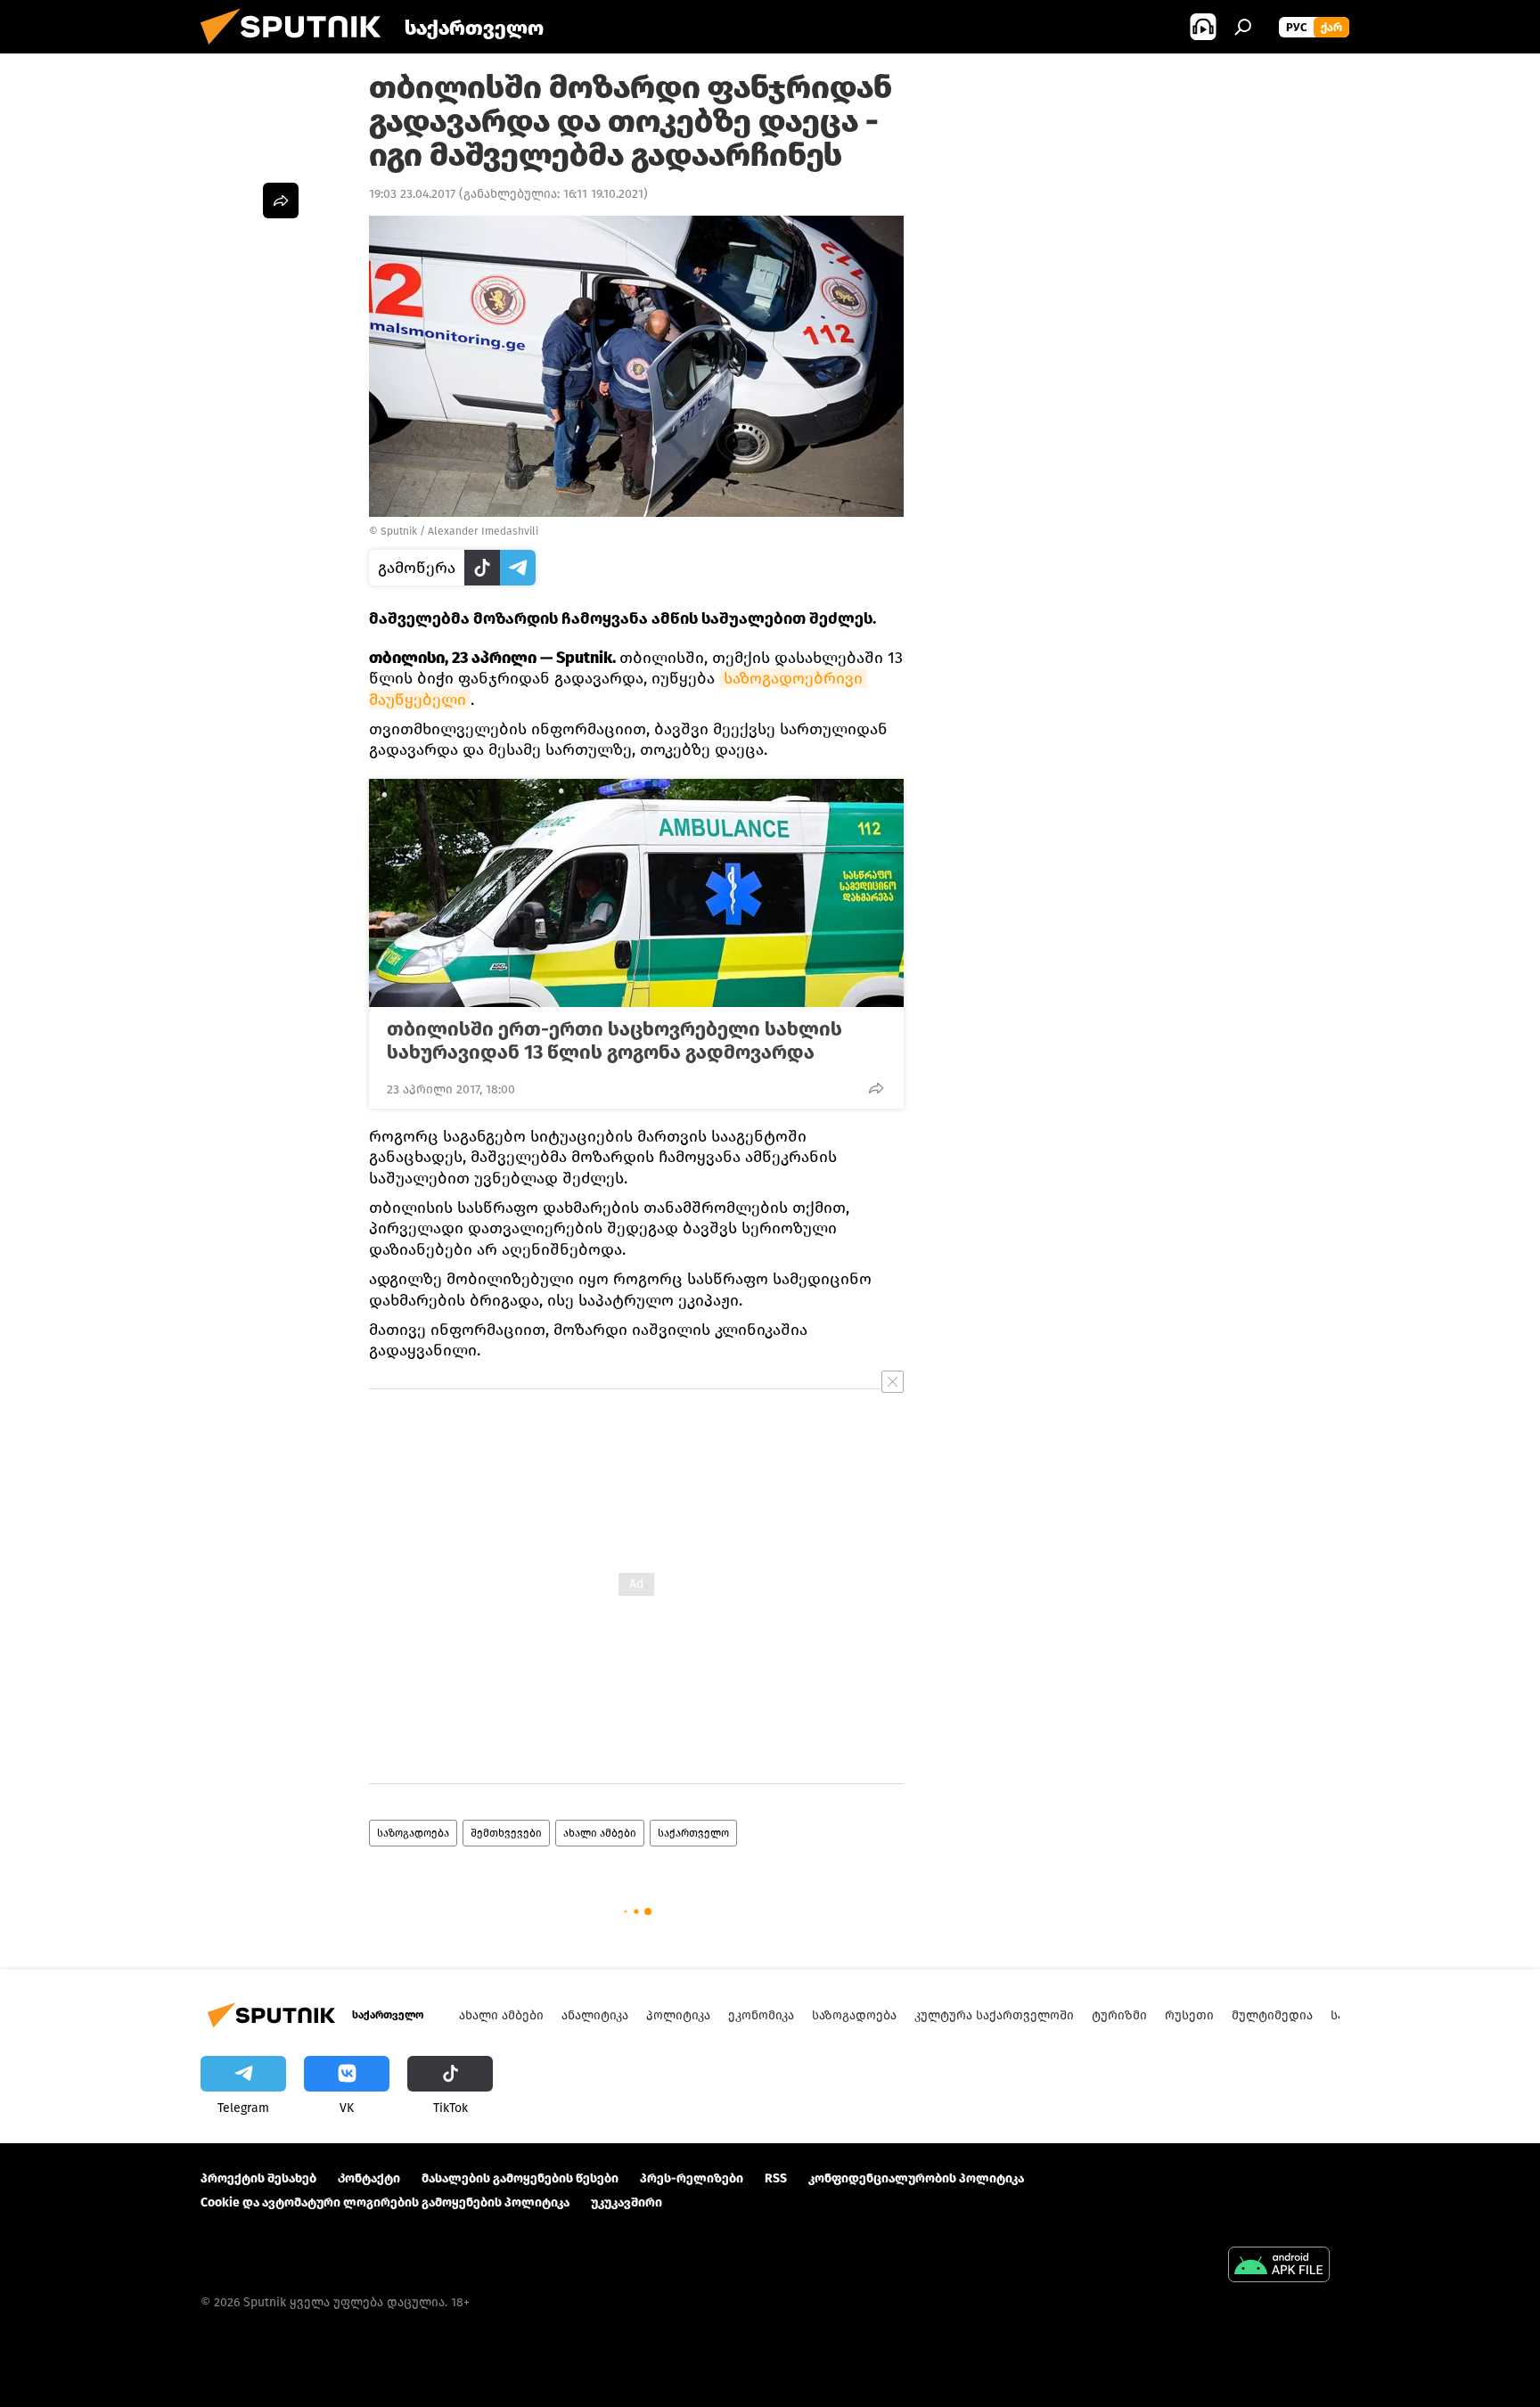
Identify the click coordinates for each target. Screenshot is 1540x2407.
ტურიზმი (1119, 2015)
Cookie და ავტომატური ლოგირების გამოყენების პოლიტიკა (385, 2202)
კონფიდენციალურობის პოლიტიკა (916, 2178)
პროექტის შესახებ (258, 2178)
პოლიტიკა (678, 2015)
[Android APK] (1279, 2267)
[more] (876, 1088)
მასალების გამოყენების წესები (520, 2178)
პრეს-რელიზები (692, 2178)
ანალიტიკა (595, 2015)
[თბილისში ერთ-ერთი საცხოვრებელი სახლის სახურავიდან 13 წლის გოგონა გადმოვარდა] (636, 893)
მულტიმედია (1272, 2015)
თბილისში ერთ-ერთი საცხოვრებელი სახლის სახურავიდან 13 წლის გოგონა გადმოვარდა (614, 1041)
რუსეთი (1189, 2015)
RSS (776, 2178)
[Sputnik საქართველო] (298, 49)
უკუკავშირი (627, 2202)
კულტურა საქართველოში (994, 2015)
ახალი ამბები (600, 1833)
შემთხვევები (506, 1833)
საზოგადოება (413, 1833)
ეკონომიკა (761, 2015)
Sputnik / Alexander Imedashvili (459, 531)
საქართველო (693, 1833)
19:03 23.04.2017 (412, 194)
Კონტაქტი (369, 2178)
